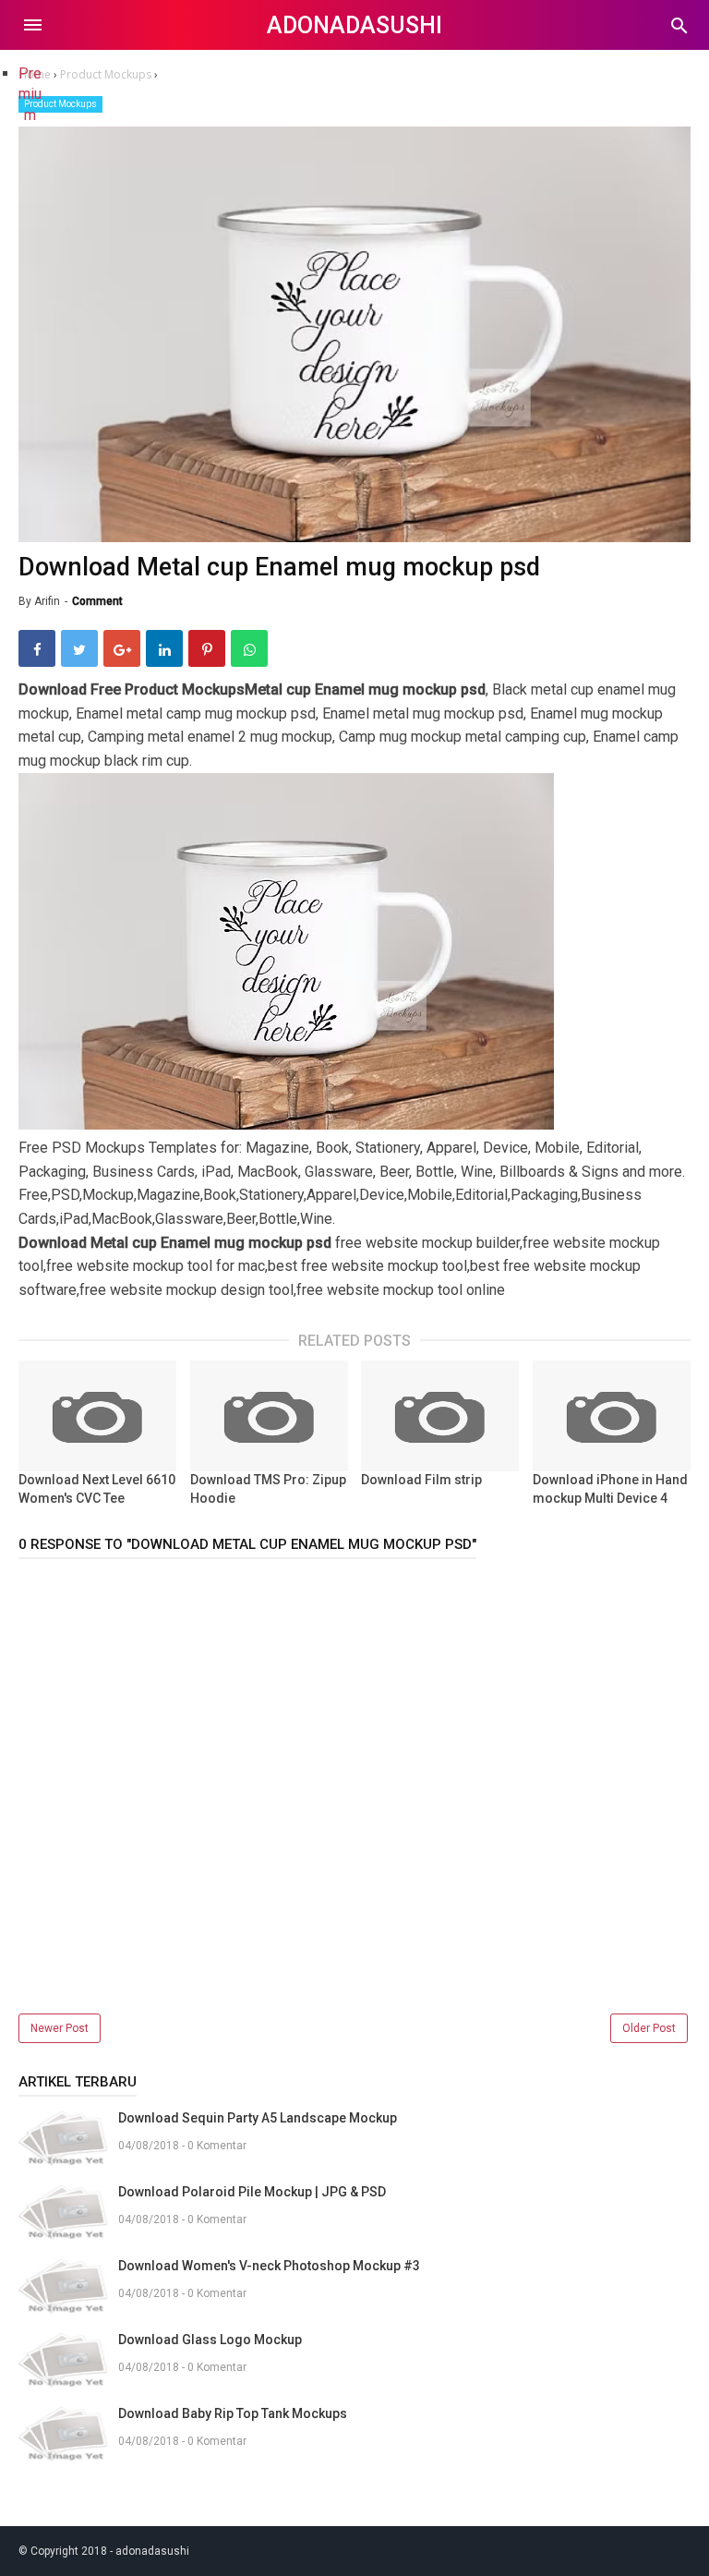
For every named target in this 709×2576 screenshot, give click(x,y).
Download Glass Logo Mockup (210, 2340)
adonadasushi (354, 25)
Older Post (649, 2028)
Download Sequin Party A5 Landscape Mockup (258, 2118)
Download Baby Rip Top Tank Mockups (233, 2413)
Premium (30, 94)
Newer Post (60, 2028)
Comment (97, 601)
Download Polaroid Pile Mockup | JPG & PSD (252, 2192)
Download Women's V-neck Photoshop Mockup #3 (269, 2266)
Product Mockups (60, 104)
